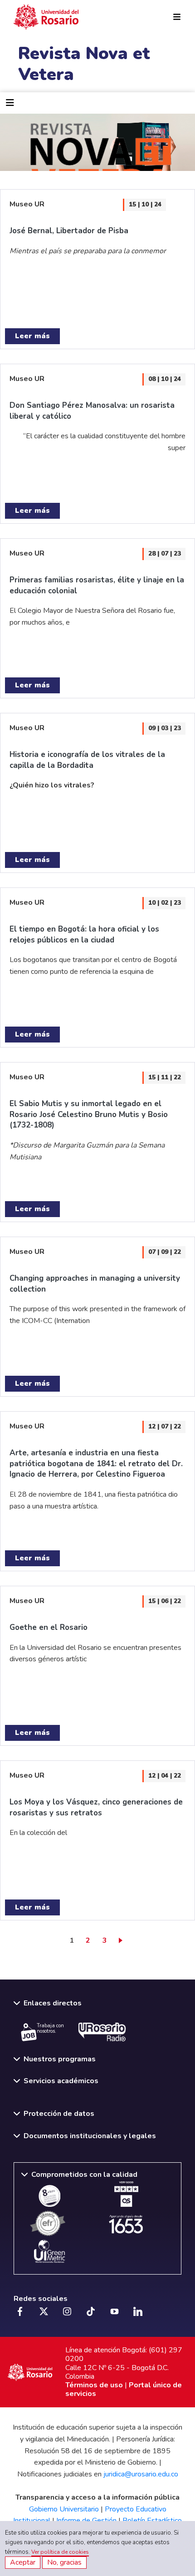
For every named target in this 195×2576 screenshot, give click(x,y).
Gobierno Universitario (64, 2509)
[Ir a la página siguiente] (122, 1940)
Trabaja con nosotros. (50, 2029)
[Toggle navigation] (10, 103)
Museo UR (27, 204)
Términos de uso (94, 2385)
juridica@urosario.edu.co (141, 2474)
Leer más (32, 336)
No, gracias (64, 2562)
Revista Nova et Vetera (84, 64)
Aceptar (23, 2562)
